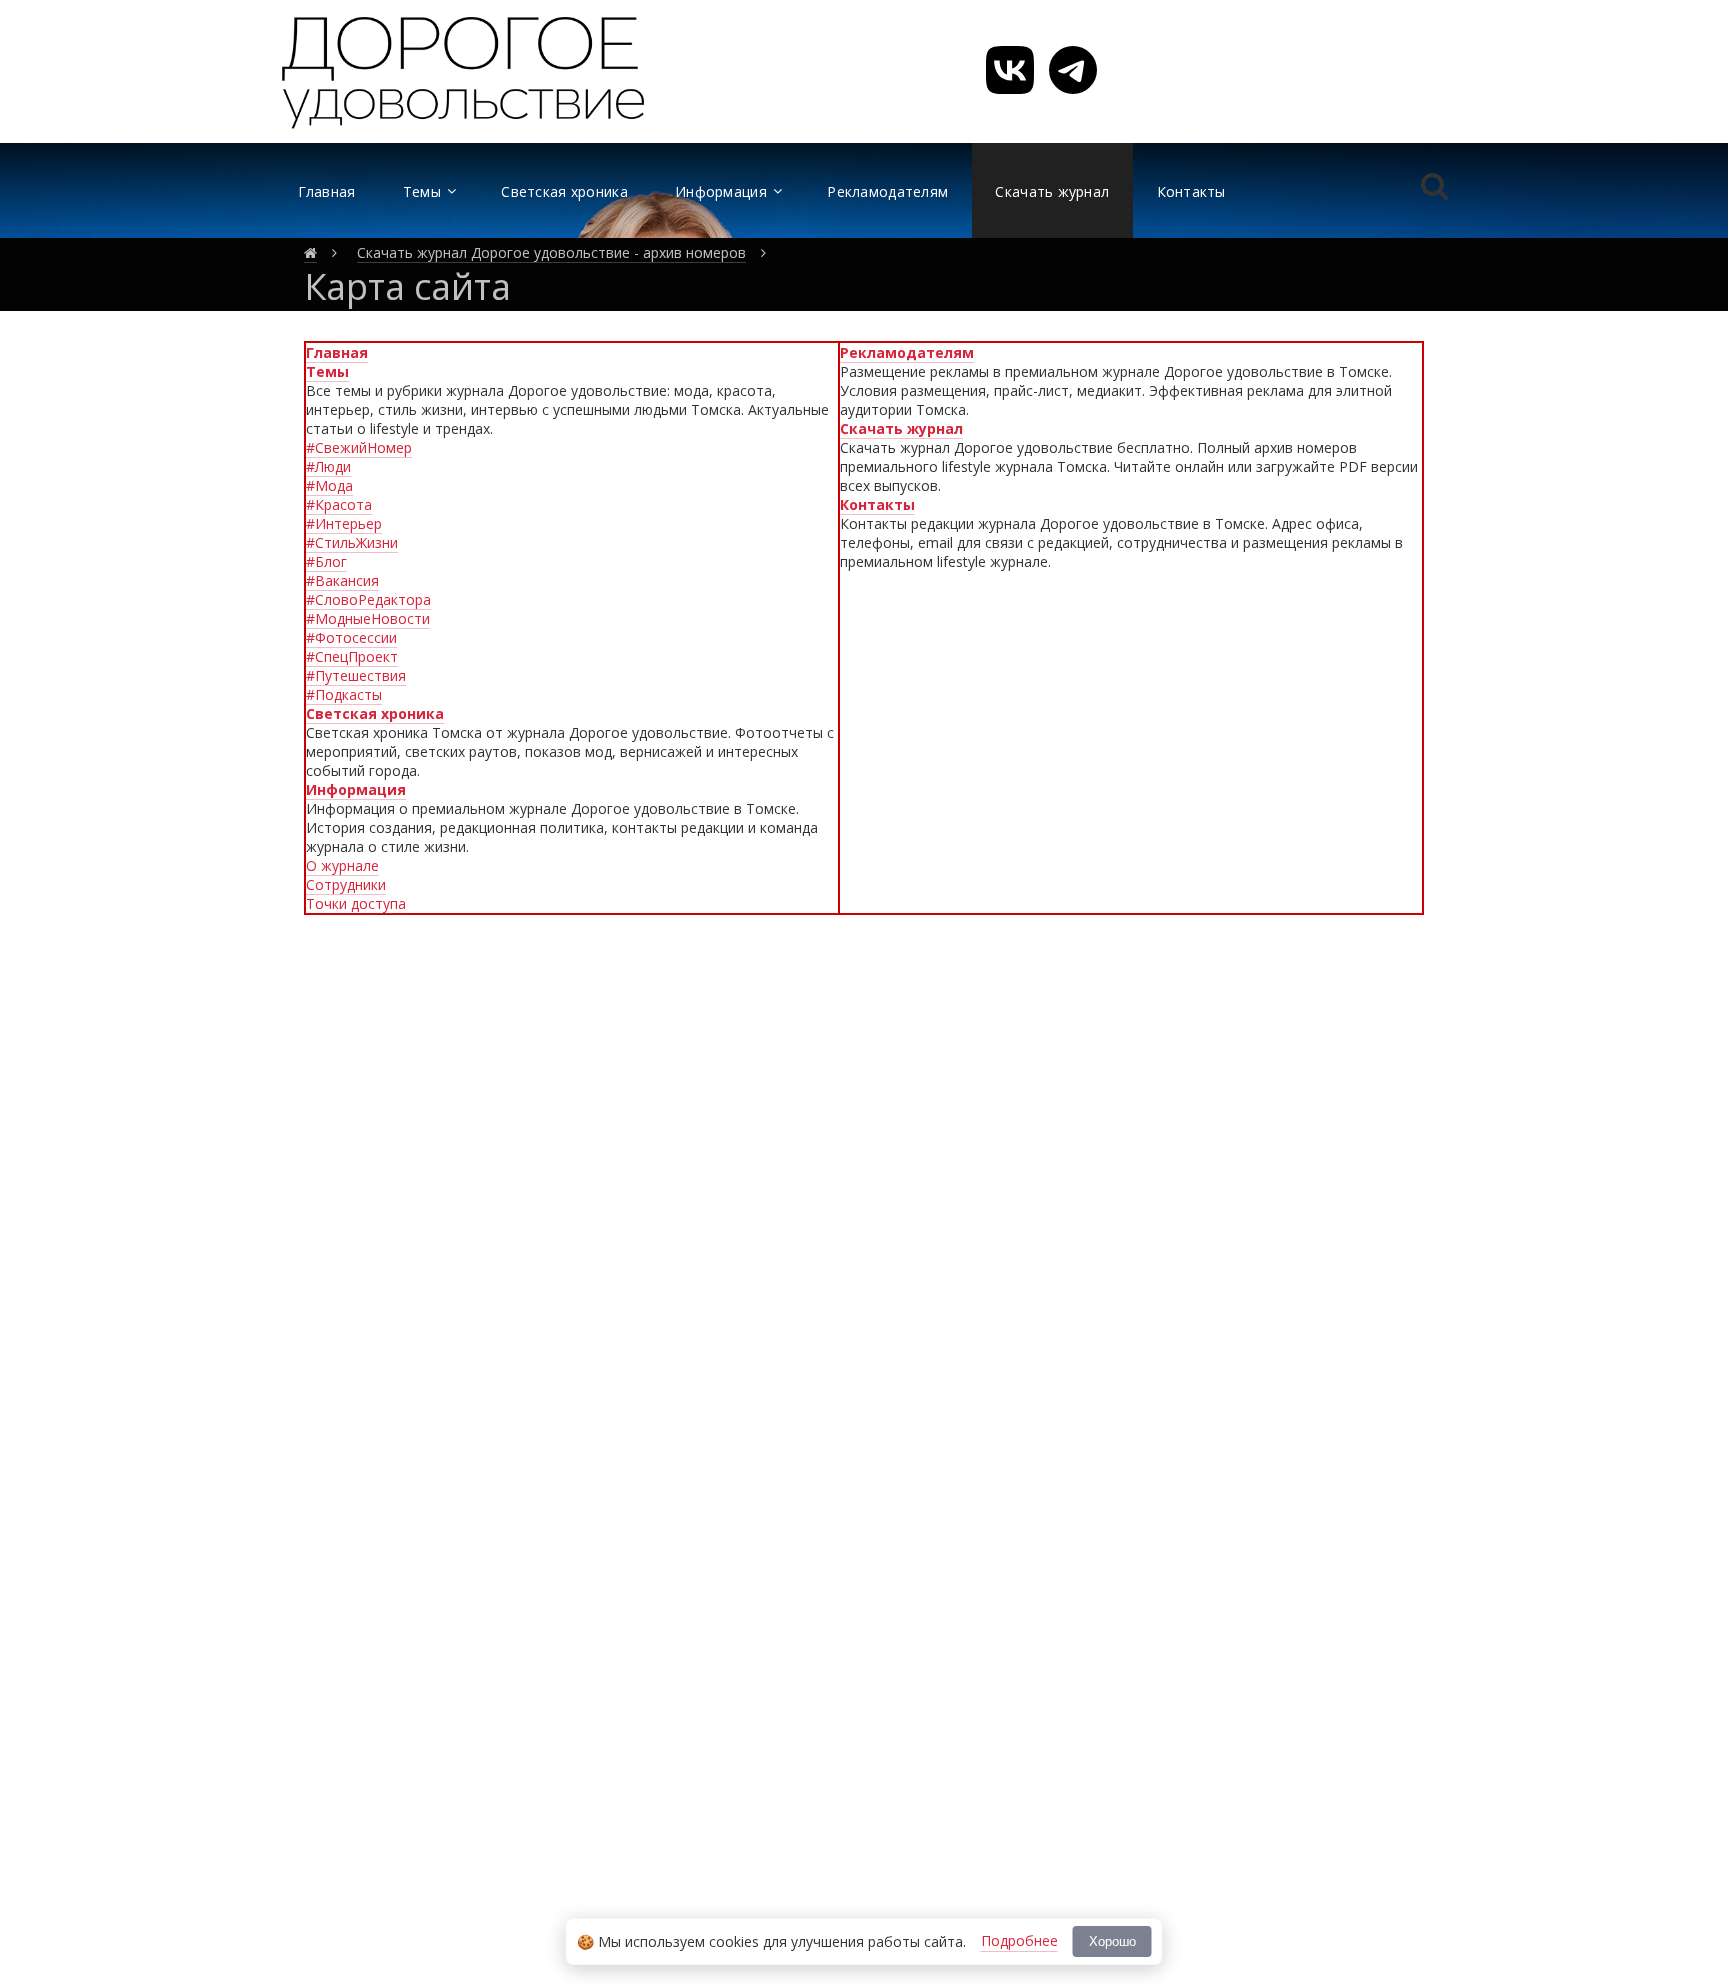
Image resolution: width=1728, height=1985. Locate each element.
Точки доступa (356, 903)
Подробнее (1019, 1940)
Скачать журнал (901, 428)
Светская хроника (375, 713)
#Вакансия (342, 580)
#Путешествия (356, 675)
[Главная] (310, 253)
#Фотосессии (351, 637)
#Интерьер (344, 523)
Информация (356, 789)
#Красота (339, 504)
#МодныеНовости (368, 618)
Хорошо (1112, 1941)
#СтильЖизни (352, 542)
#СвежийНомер (359, 447)
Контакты (877, 504)
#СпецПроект (352, 656)
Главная (337, 352)
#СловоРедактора (368, 599)
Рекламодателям (907, 352)
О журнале (342, 865)
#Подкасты (344, 694)
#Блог (326, 561)
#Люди (328, 466)
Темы (327, 371)
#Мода (329, 485)
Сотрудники (346, 884)
